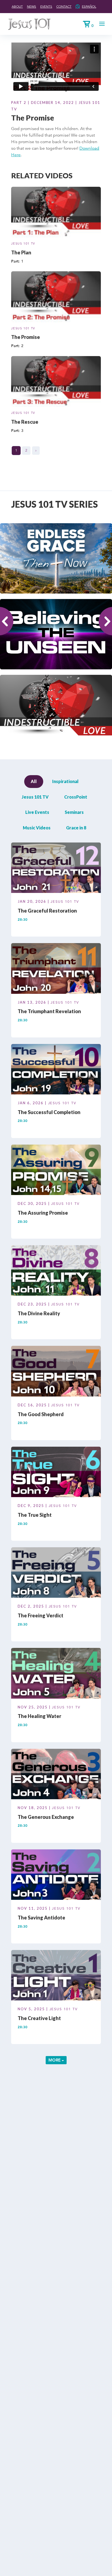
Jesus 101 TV (23, 243)
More (55, 2060)
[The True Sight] (56, 1473)
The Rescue (25, 422)
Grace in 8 (76, 828)
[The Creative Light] (56, 1976)
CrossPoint (76, 797)
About (17, 6)
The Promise (26, 337)
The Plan (21, 252)
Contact (64, 6)
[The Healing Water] (56, 1674)
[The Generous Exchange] (56, 1775)
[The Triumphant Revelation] (56, 969)
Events (46, 6)
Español (89, 6)
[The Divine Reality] (56, 1271)
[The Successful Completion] (56, 1070)
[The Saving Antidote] (56, 1876)
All (34, 781)
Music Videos (37, 828)
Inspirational (65, 781)
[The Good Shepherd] (56, 1372)
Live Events (37, 812)
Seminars (74, 812)
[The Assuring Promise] (56, 1171)
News (32, 6)
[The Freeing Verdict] (56, 1573)
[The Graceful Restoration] (56, 869)
